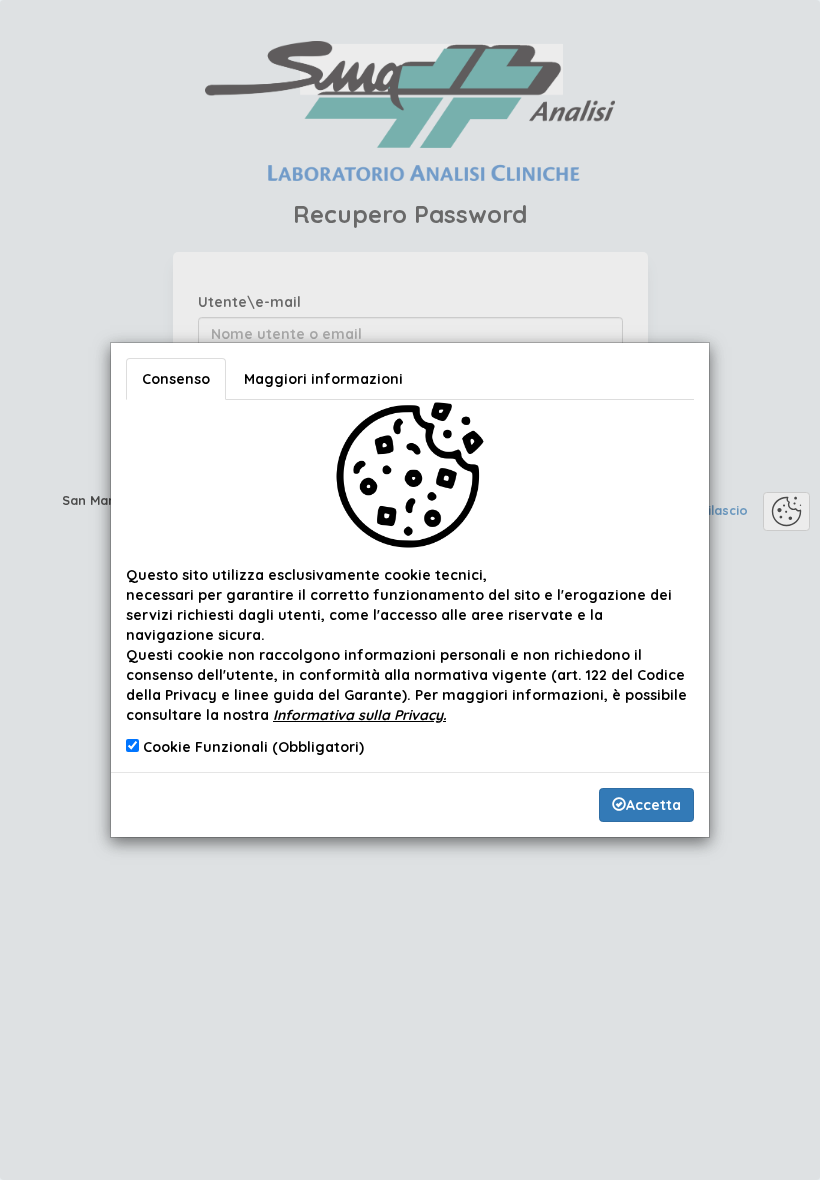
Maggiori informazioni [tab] (323, 379)
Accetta (653, 805)
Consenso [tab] (176, 379)
